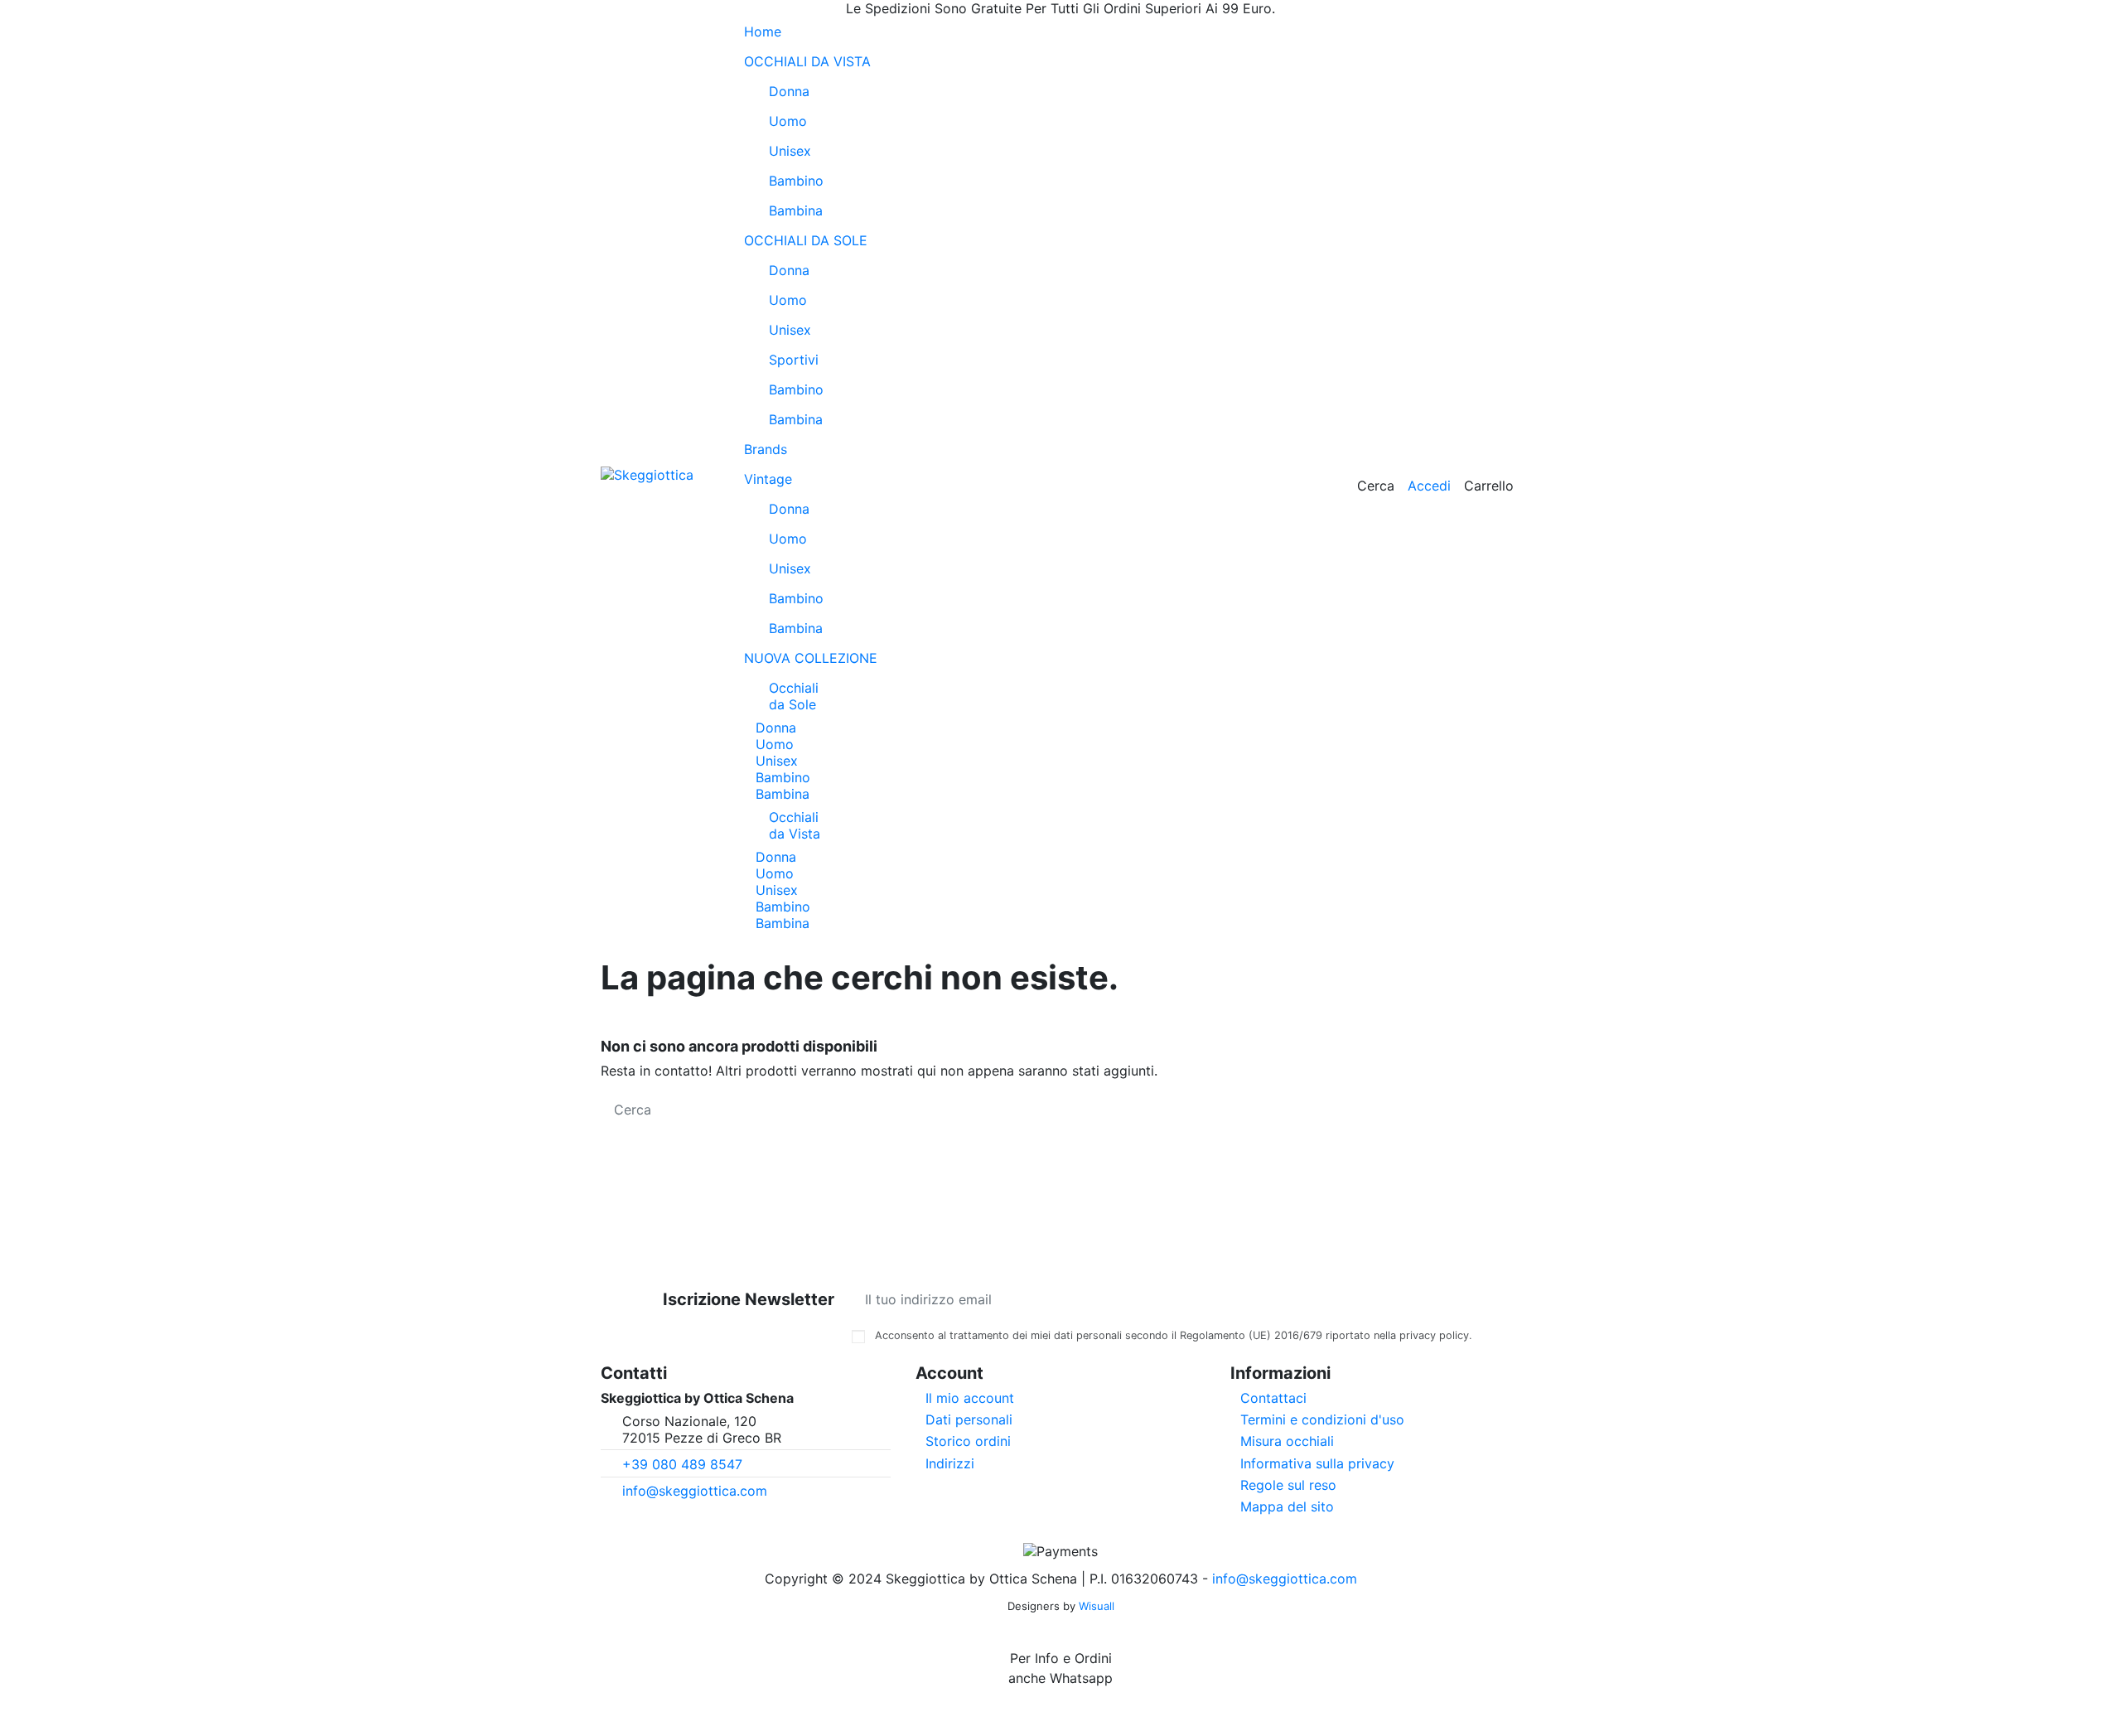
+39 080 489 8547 (682, 1464)
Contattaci (1273, 1398)
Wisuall (1097, 1606)
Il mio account (970, 1398)
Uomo (788, 121)
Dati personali (969, 1419)
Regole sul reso (1288, 1485)
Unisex (790, 151)
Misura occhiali (1287, 1441)
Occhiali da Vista (795, 825)
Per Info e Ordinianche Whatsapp (1060, 1668)
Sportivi (794, 360)
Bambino (796, 181)
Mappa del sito (1287, 1506)
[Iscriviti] (1459, 1299)
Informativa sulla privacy (1317, 1463)
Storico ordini (968, 1441)
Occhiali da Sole (794, 696)
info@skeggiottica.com (695, 1491)
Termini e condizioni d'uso (1322, 1419)
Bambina (796, 210)
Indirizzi (950, 1463)
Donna (789, 91)
